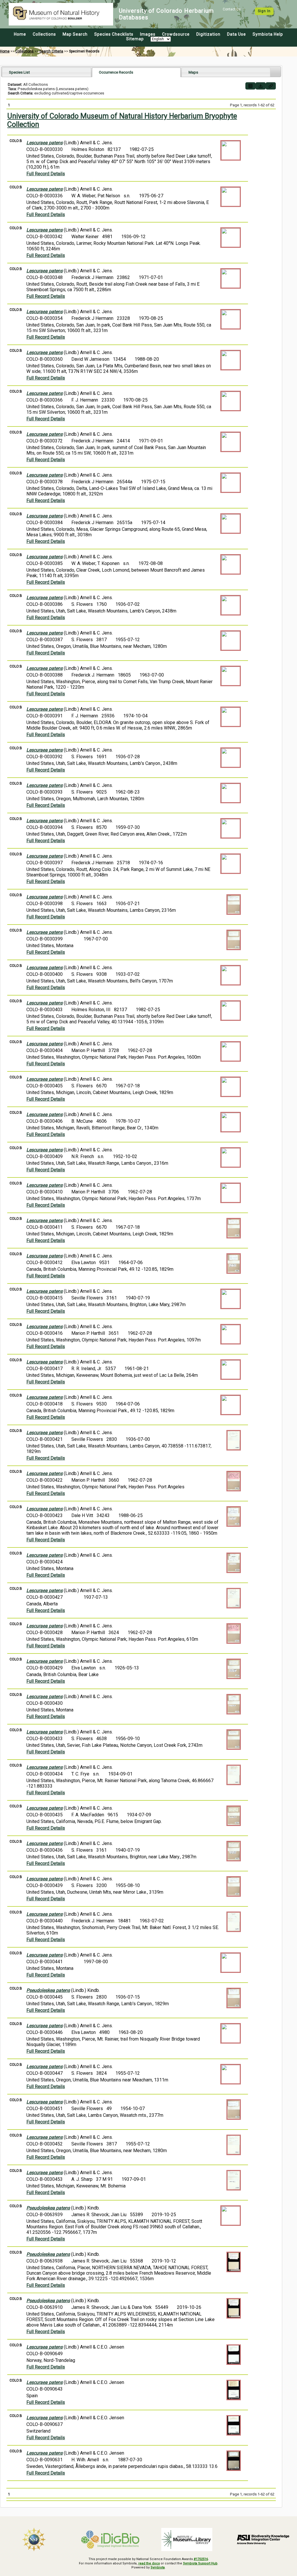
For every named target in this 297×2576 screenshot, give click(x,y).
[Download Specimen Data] (261, 86)
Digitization (208, 34)
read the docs (149, 2563)
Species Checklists (114, 34)
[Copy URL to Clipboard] (271, 86)
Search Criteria (51, 51)
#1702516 (201, 2559)
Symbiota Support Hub (200, 2563)
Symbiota (158, 2567)
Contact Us (232, 9)
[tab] (47, 72)
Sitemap (135, 39)
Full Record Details (46, 174)
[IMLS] (187, 2539)
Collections (44, 34)
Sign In (264, 11)
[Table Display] (250, 86)
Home (20, 34)
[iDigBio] (111, 2539)
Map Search (75, 34)
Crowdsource (176, 34)
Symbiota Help (268, 34)
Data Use (237, 34)
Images (148, 34)
